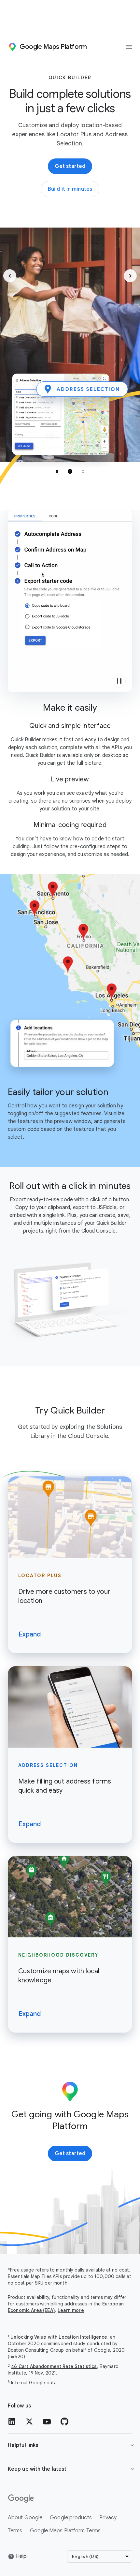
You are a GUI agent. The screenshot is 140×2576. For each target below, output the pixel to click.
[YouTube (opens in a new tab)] (47, 2421)
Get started (70, 166)
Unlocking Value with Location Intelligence (59, 2337)
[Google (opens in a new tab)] (70, 2499)
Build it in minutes (73, 191)
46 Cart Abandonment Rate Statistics (54, 2366)
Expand (30, 1634)
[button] (10, 276)
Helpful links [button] (23, 2445)
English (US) (85, 2556)
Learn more (71, 2310)
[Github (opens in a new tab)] (64, 2421)
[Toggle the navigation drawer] (129, 47)
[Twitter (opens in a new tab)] (29, 2421)
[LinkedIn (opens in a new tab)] (12, 2421)
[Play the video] (119, 681)
